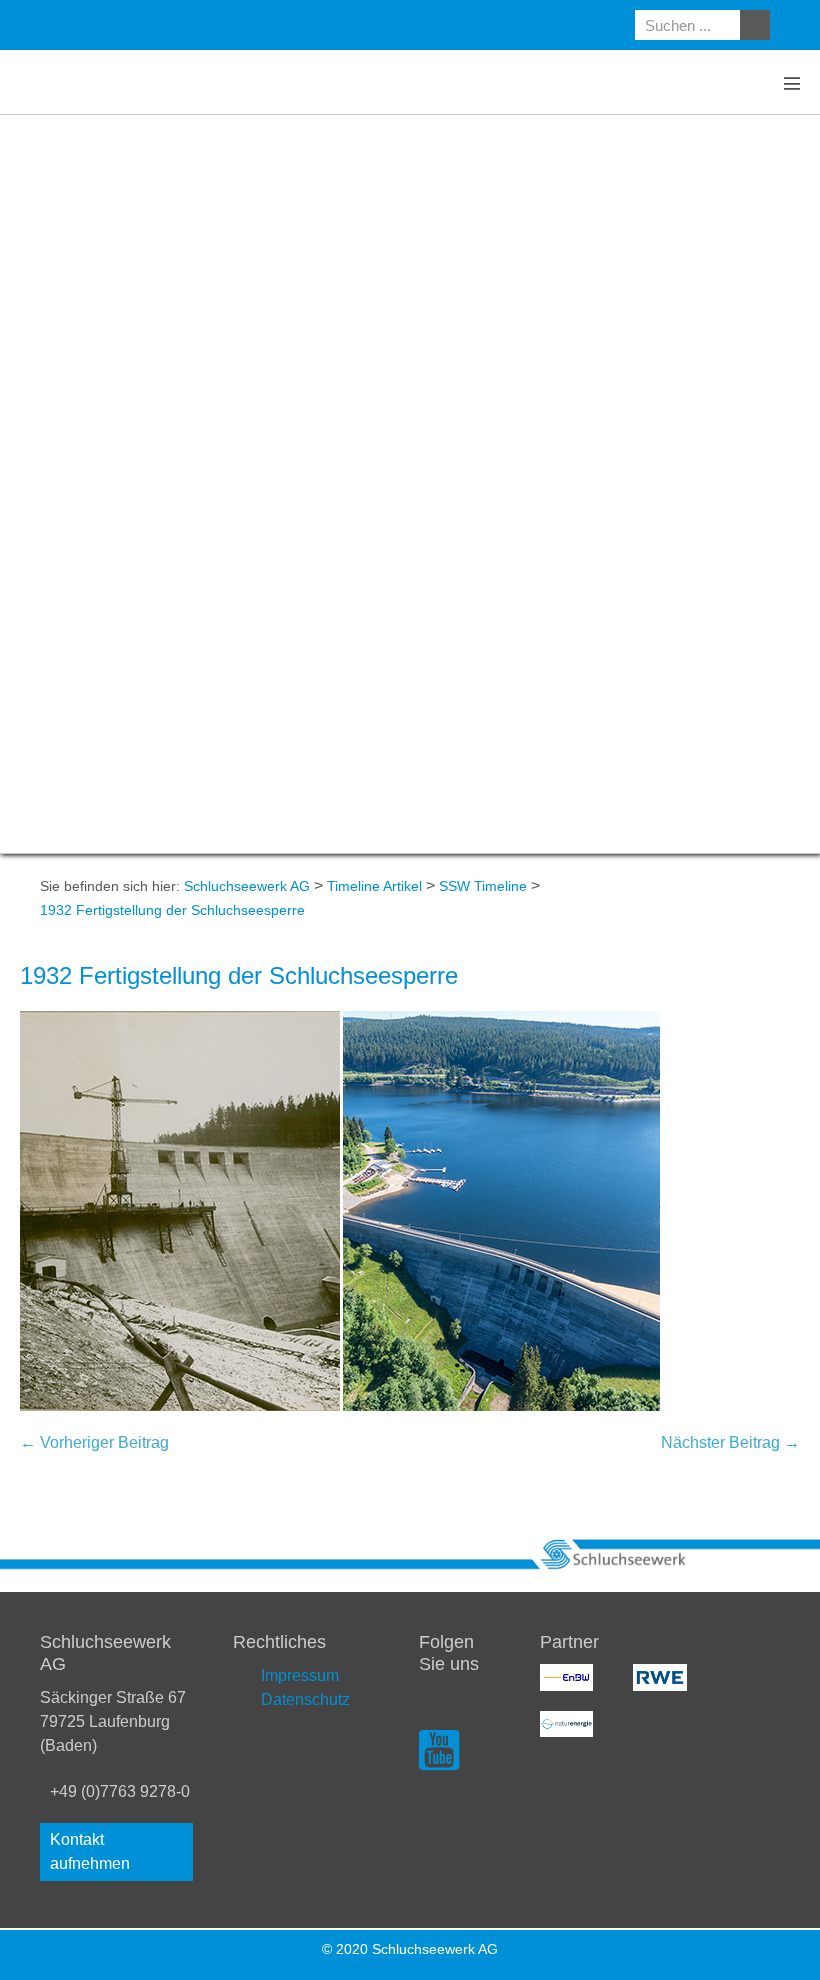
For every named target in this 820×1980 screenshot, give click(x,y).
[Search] (755, 25)
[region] (410, 484)
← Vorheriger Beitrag (94, 1442)
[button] (116, 1852)
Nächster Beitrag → (730, 1442)
